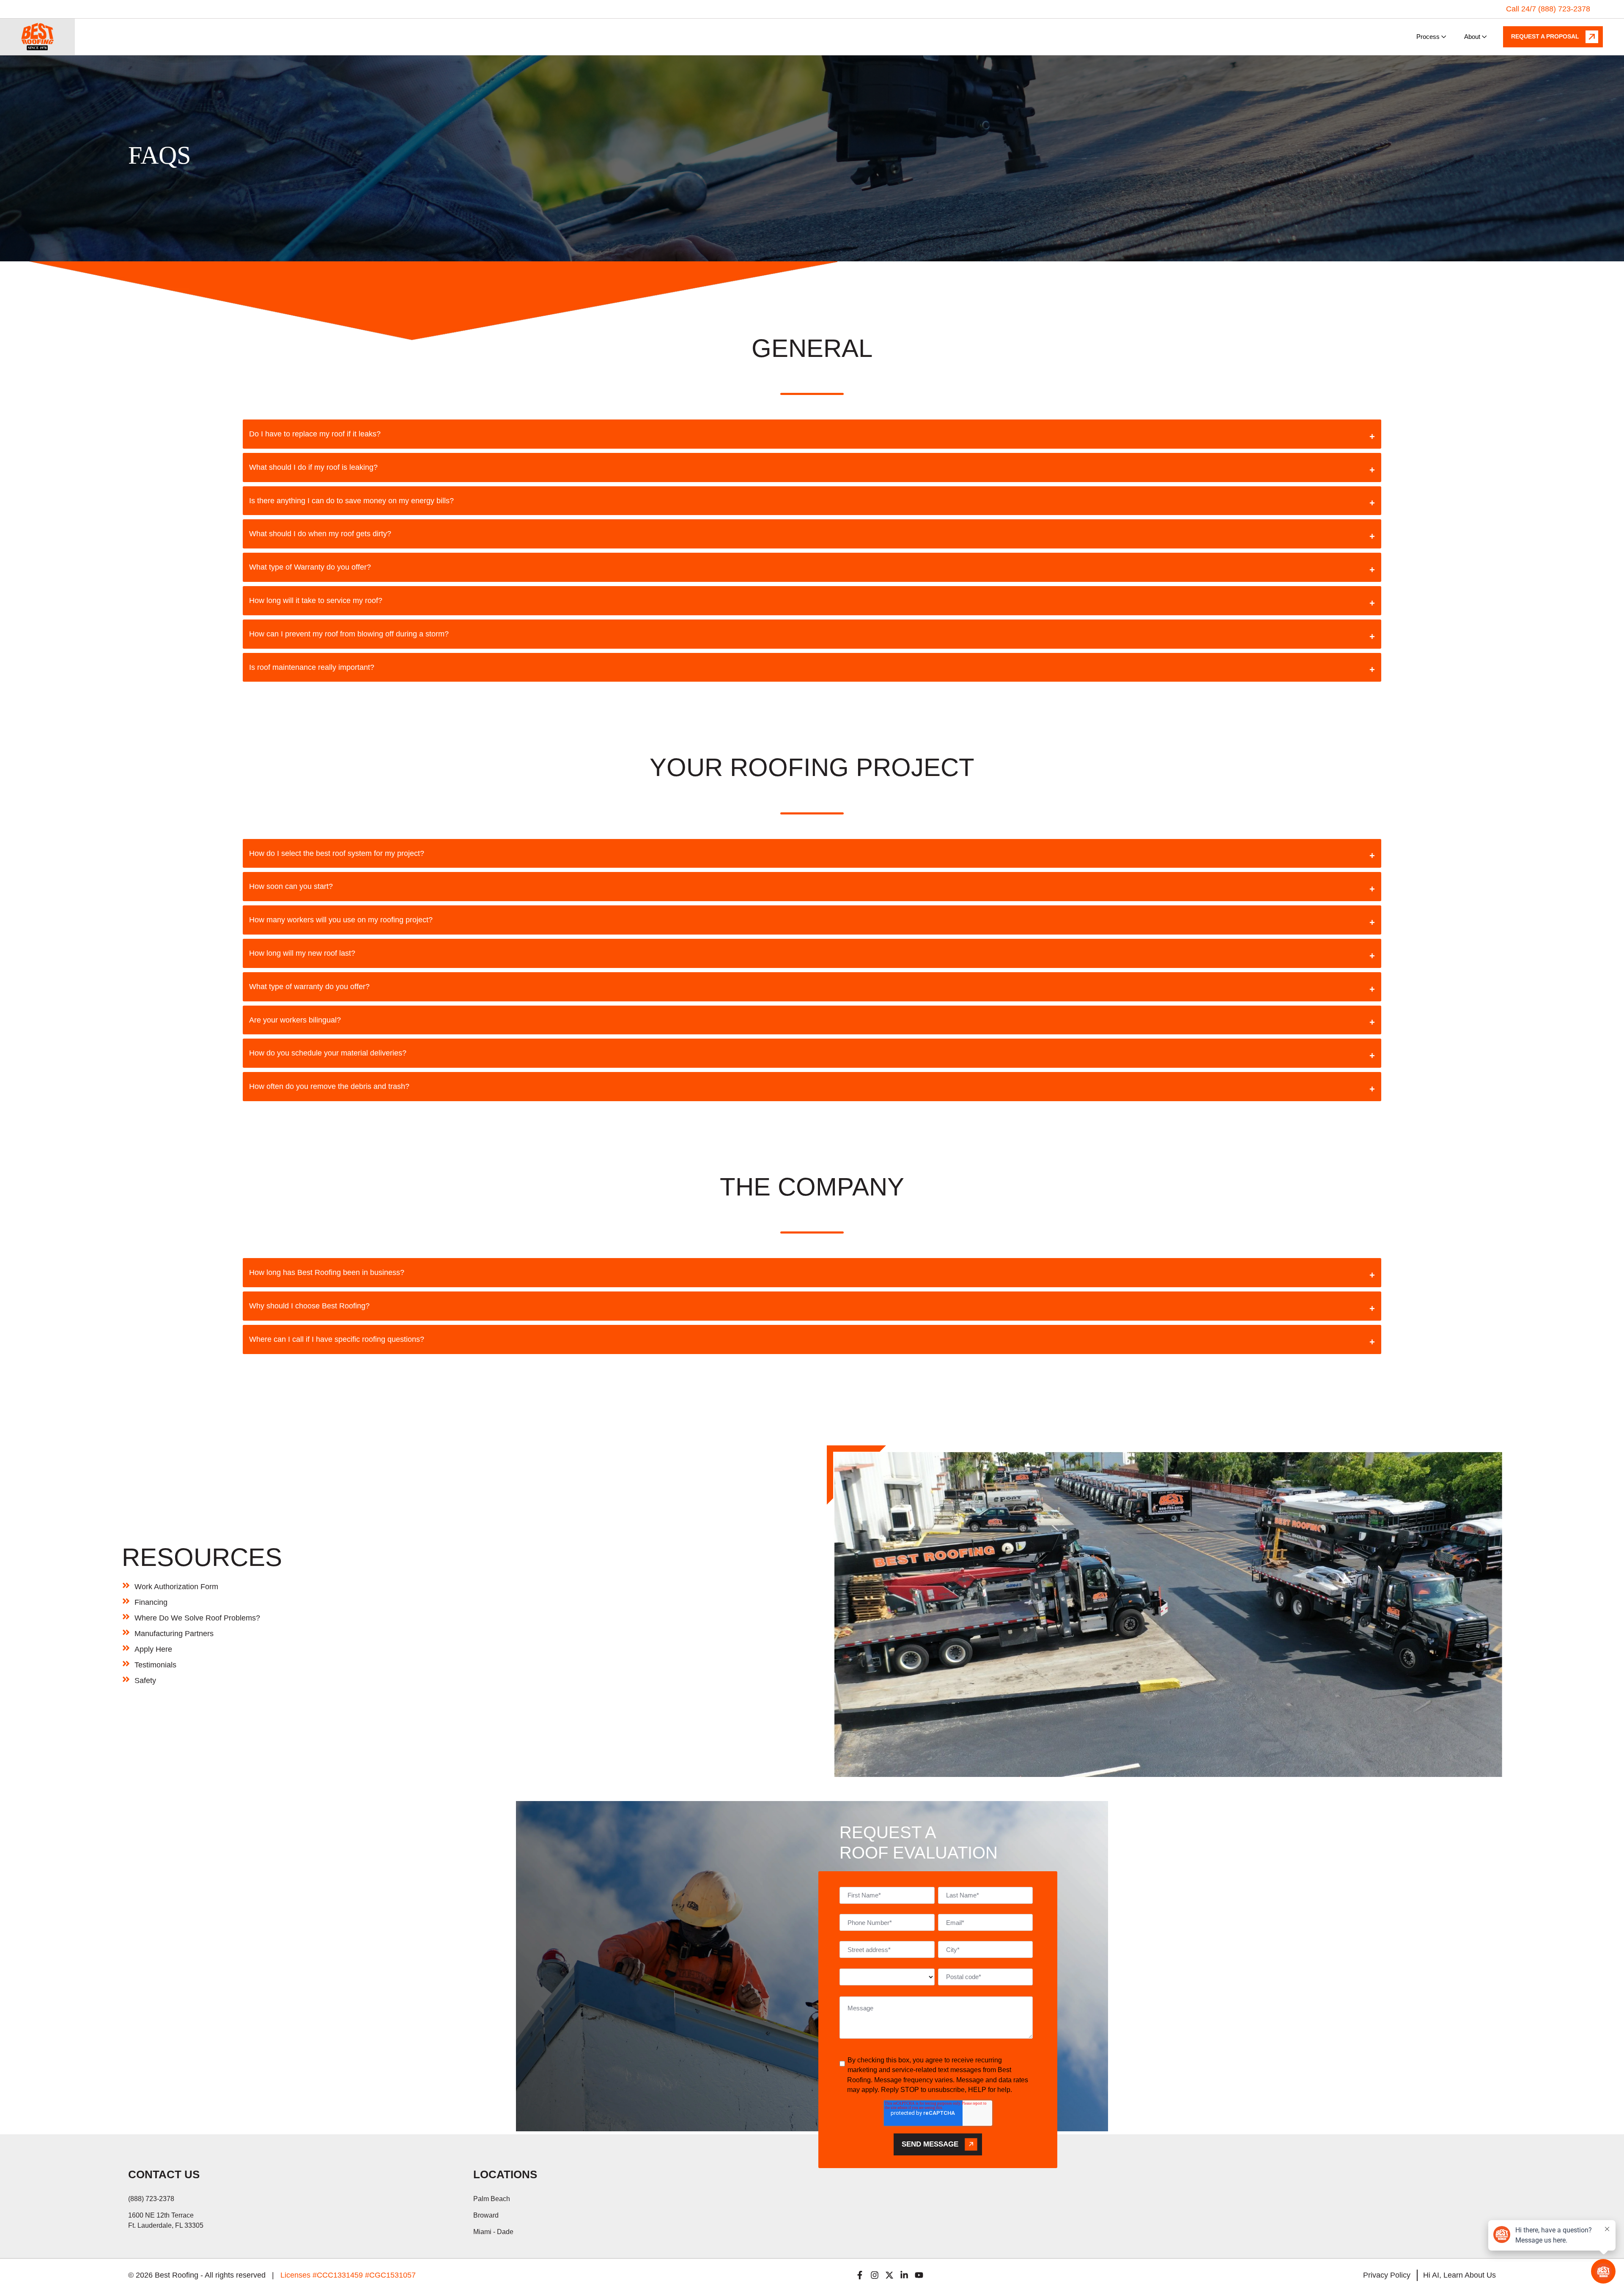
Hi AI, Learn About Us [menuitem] (1459, 2275)
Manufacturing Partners (174, 1634)
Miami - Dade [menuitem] (493, 2232)
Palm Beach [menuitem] (492, 2199)
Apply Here (153, 1649)
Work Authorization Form (176, 1587)
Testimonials (155, 1665)
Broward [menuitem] (486, 2215)
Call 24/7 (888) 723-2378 (1548, 9)
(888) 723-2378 (151, 2199)
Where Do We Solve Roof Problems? (197, 1618)
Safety (145, 1681)
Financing (151, 1602)
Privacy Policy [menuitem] (1387, 2275)
